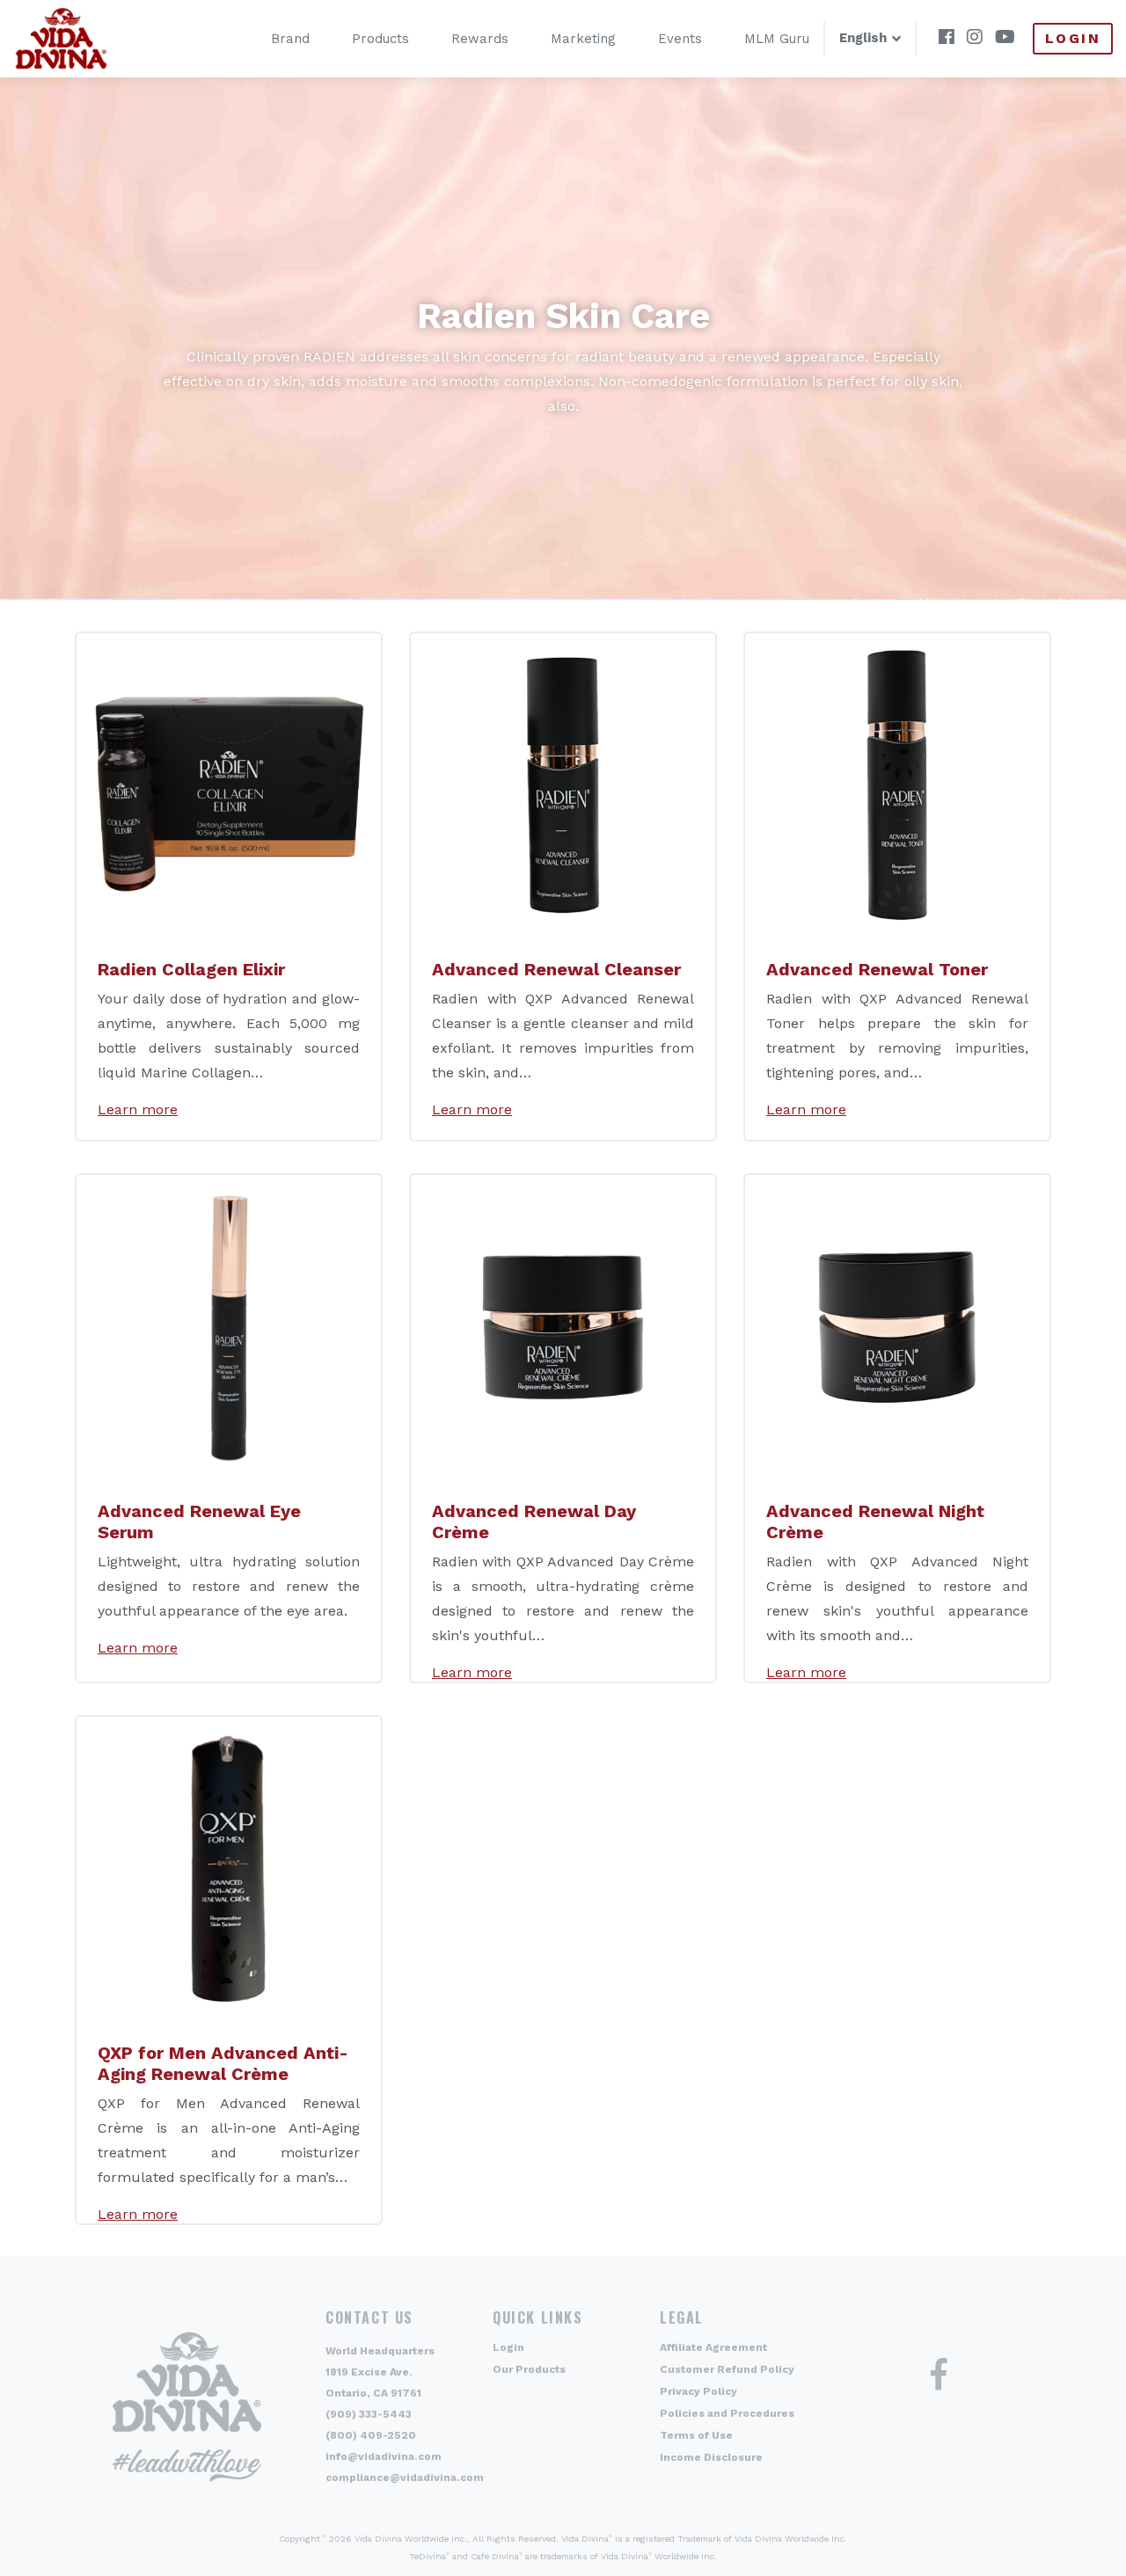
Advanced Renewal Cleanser (556, 969)
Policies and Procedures (727, 2413)
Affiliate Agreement (713, 2347)
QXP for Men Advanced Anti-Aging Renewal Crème (223, 2063)
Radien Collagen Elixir (191, 969)
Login (1073, 38)
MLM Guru (777, 39)
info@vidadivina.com (384, 2456)
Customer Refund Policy (727, 2369)
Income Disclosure (711, 2457)
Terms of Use (696, 2435)
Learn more (138, 1109)
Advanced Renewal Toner (877, 969)
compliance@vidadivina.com (405, 2477)
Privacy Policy (698, 2391)
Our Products (529, 2369)
